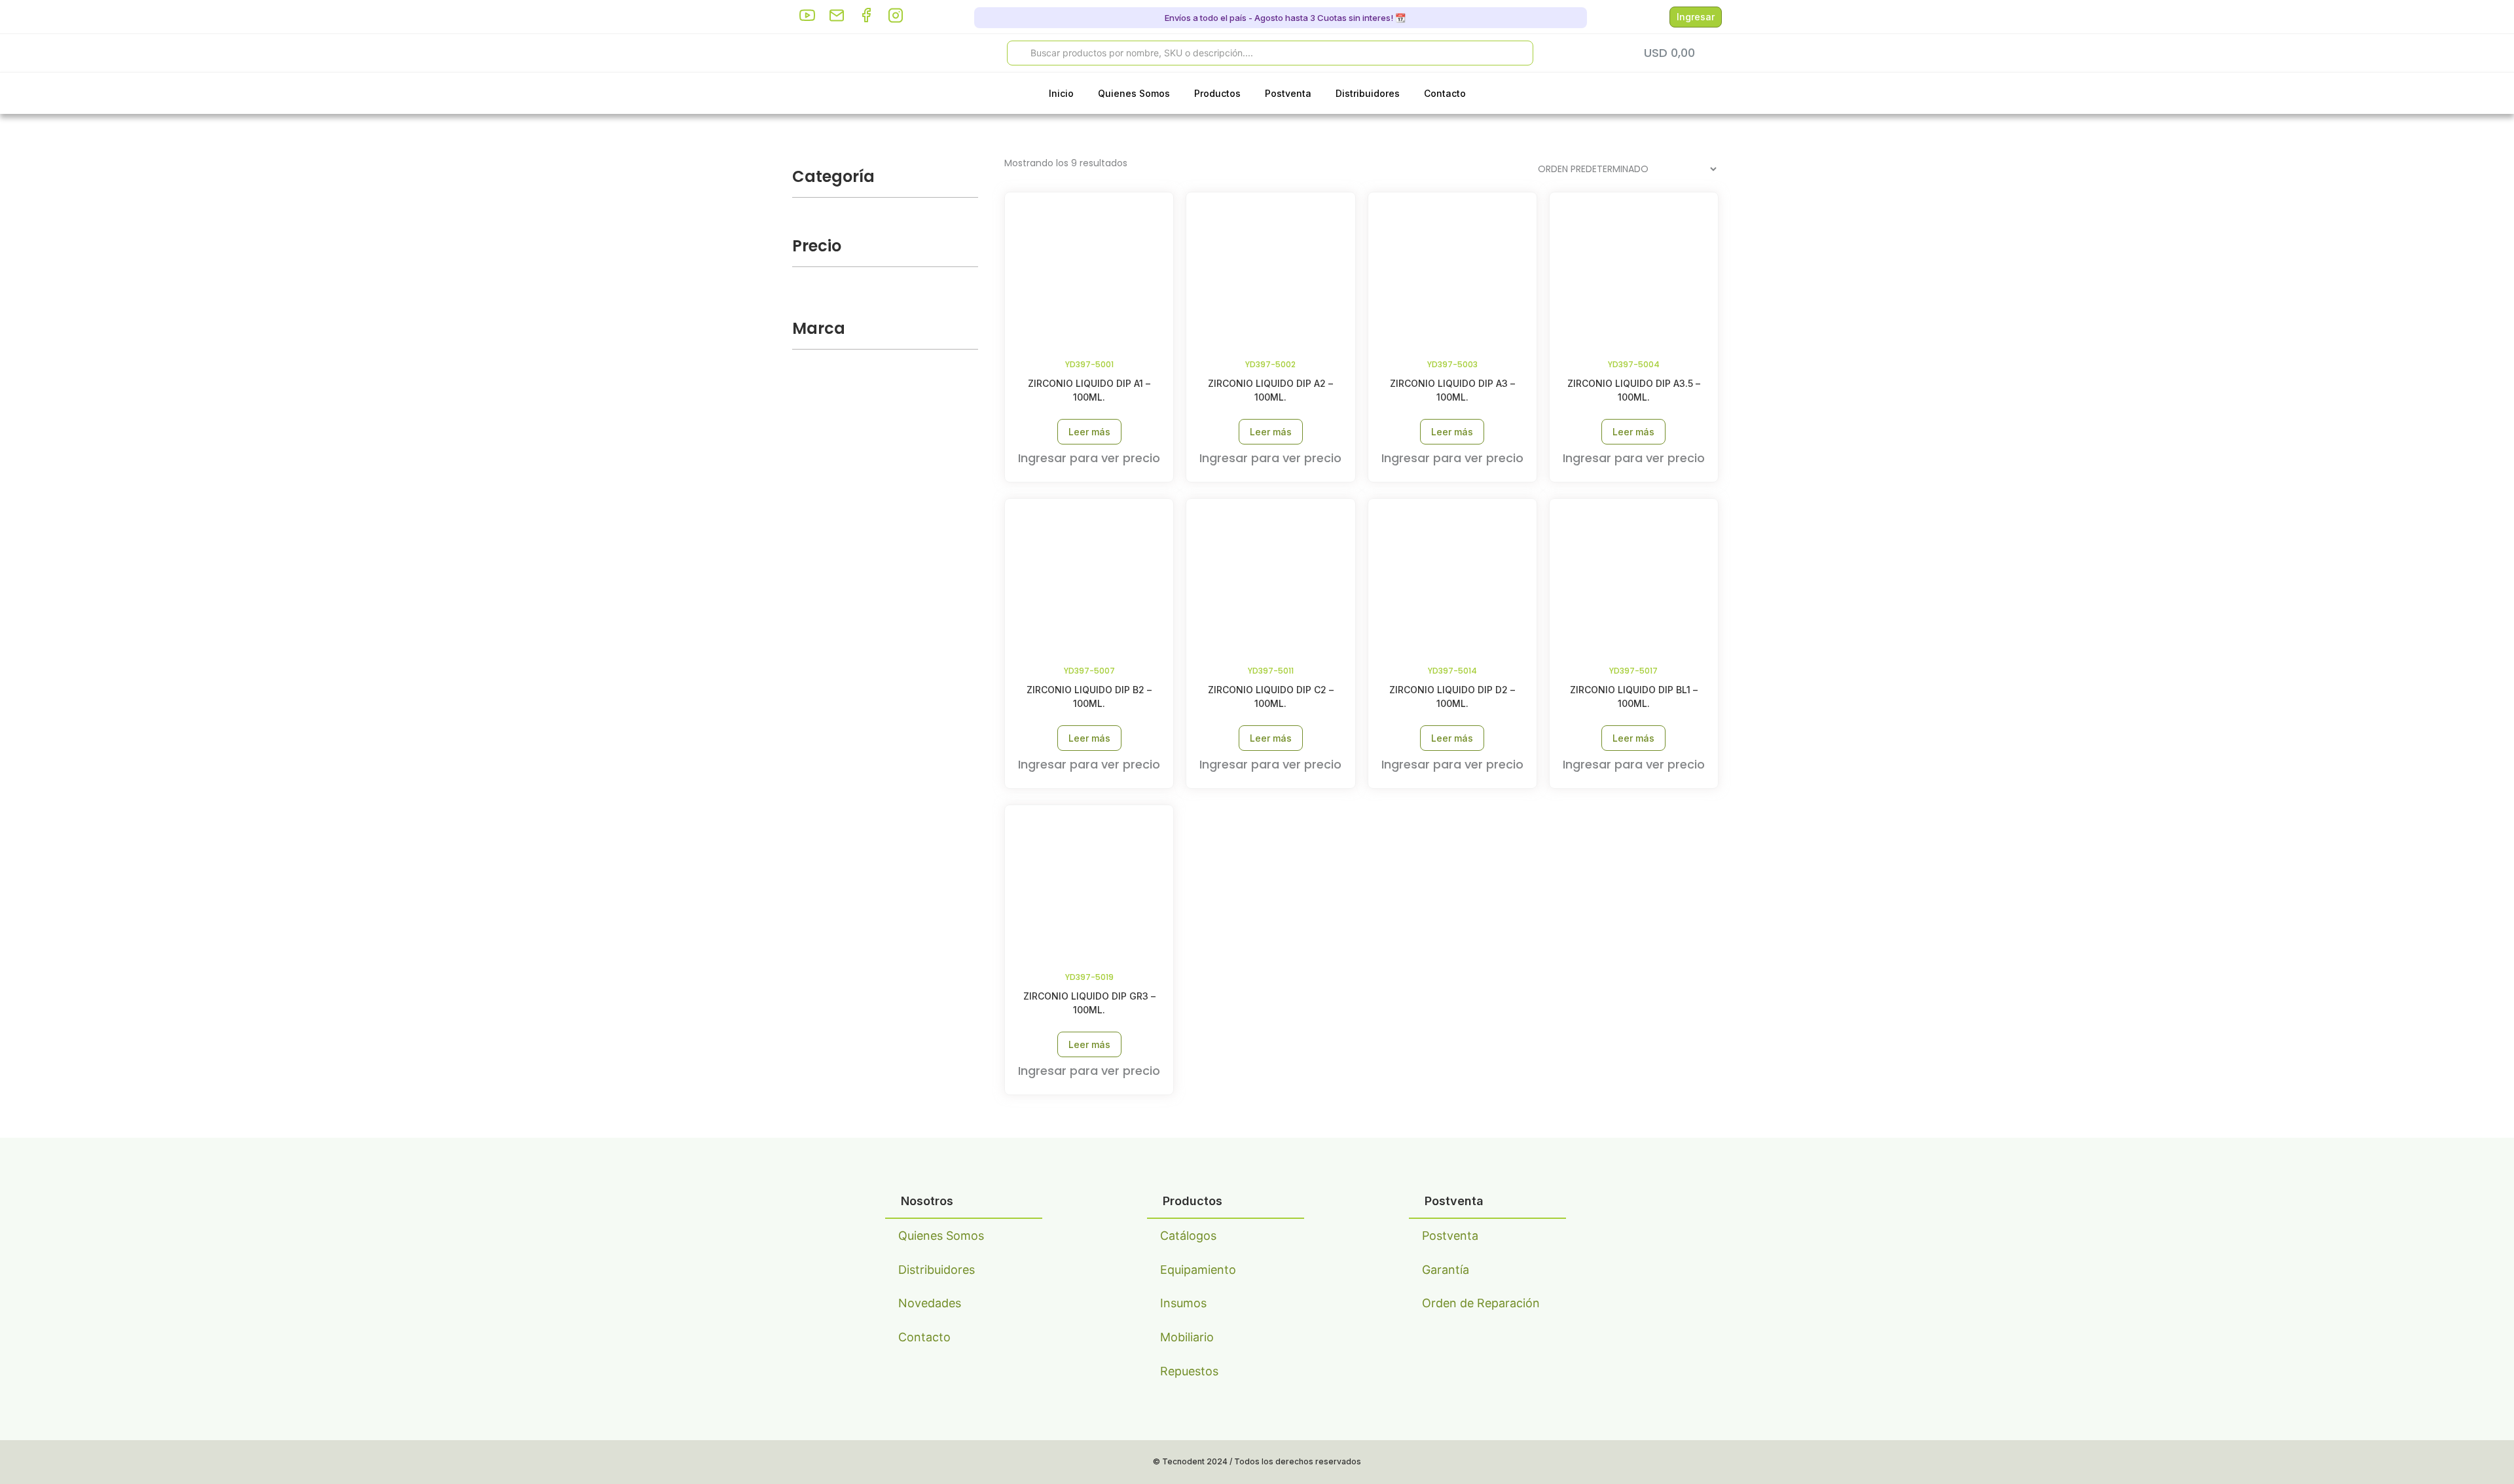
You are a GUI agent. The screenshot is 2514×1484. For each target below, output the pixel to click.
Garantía (1446, 1270)
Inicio (1061, 93)
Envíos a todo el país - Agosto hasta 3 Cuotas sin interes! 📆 (1284, 18)
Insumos (1183, 1303)
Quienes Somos (1134, 93)
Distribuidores (1368, 93)
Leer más (1089, 432)
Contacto (1445, 93)
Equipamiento (1198, 1270)
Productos (1217, 93)
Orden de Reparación (1481, 1303)
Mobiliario (1187, 1337)
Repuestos (1189, 1371)
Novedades (930, 1303)
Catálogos (1188, 1236)
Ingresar (1696, 17)
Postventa (1288, 93)
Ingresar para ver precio (1089, 458)
